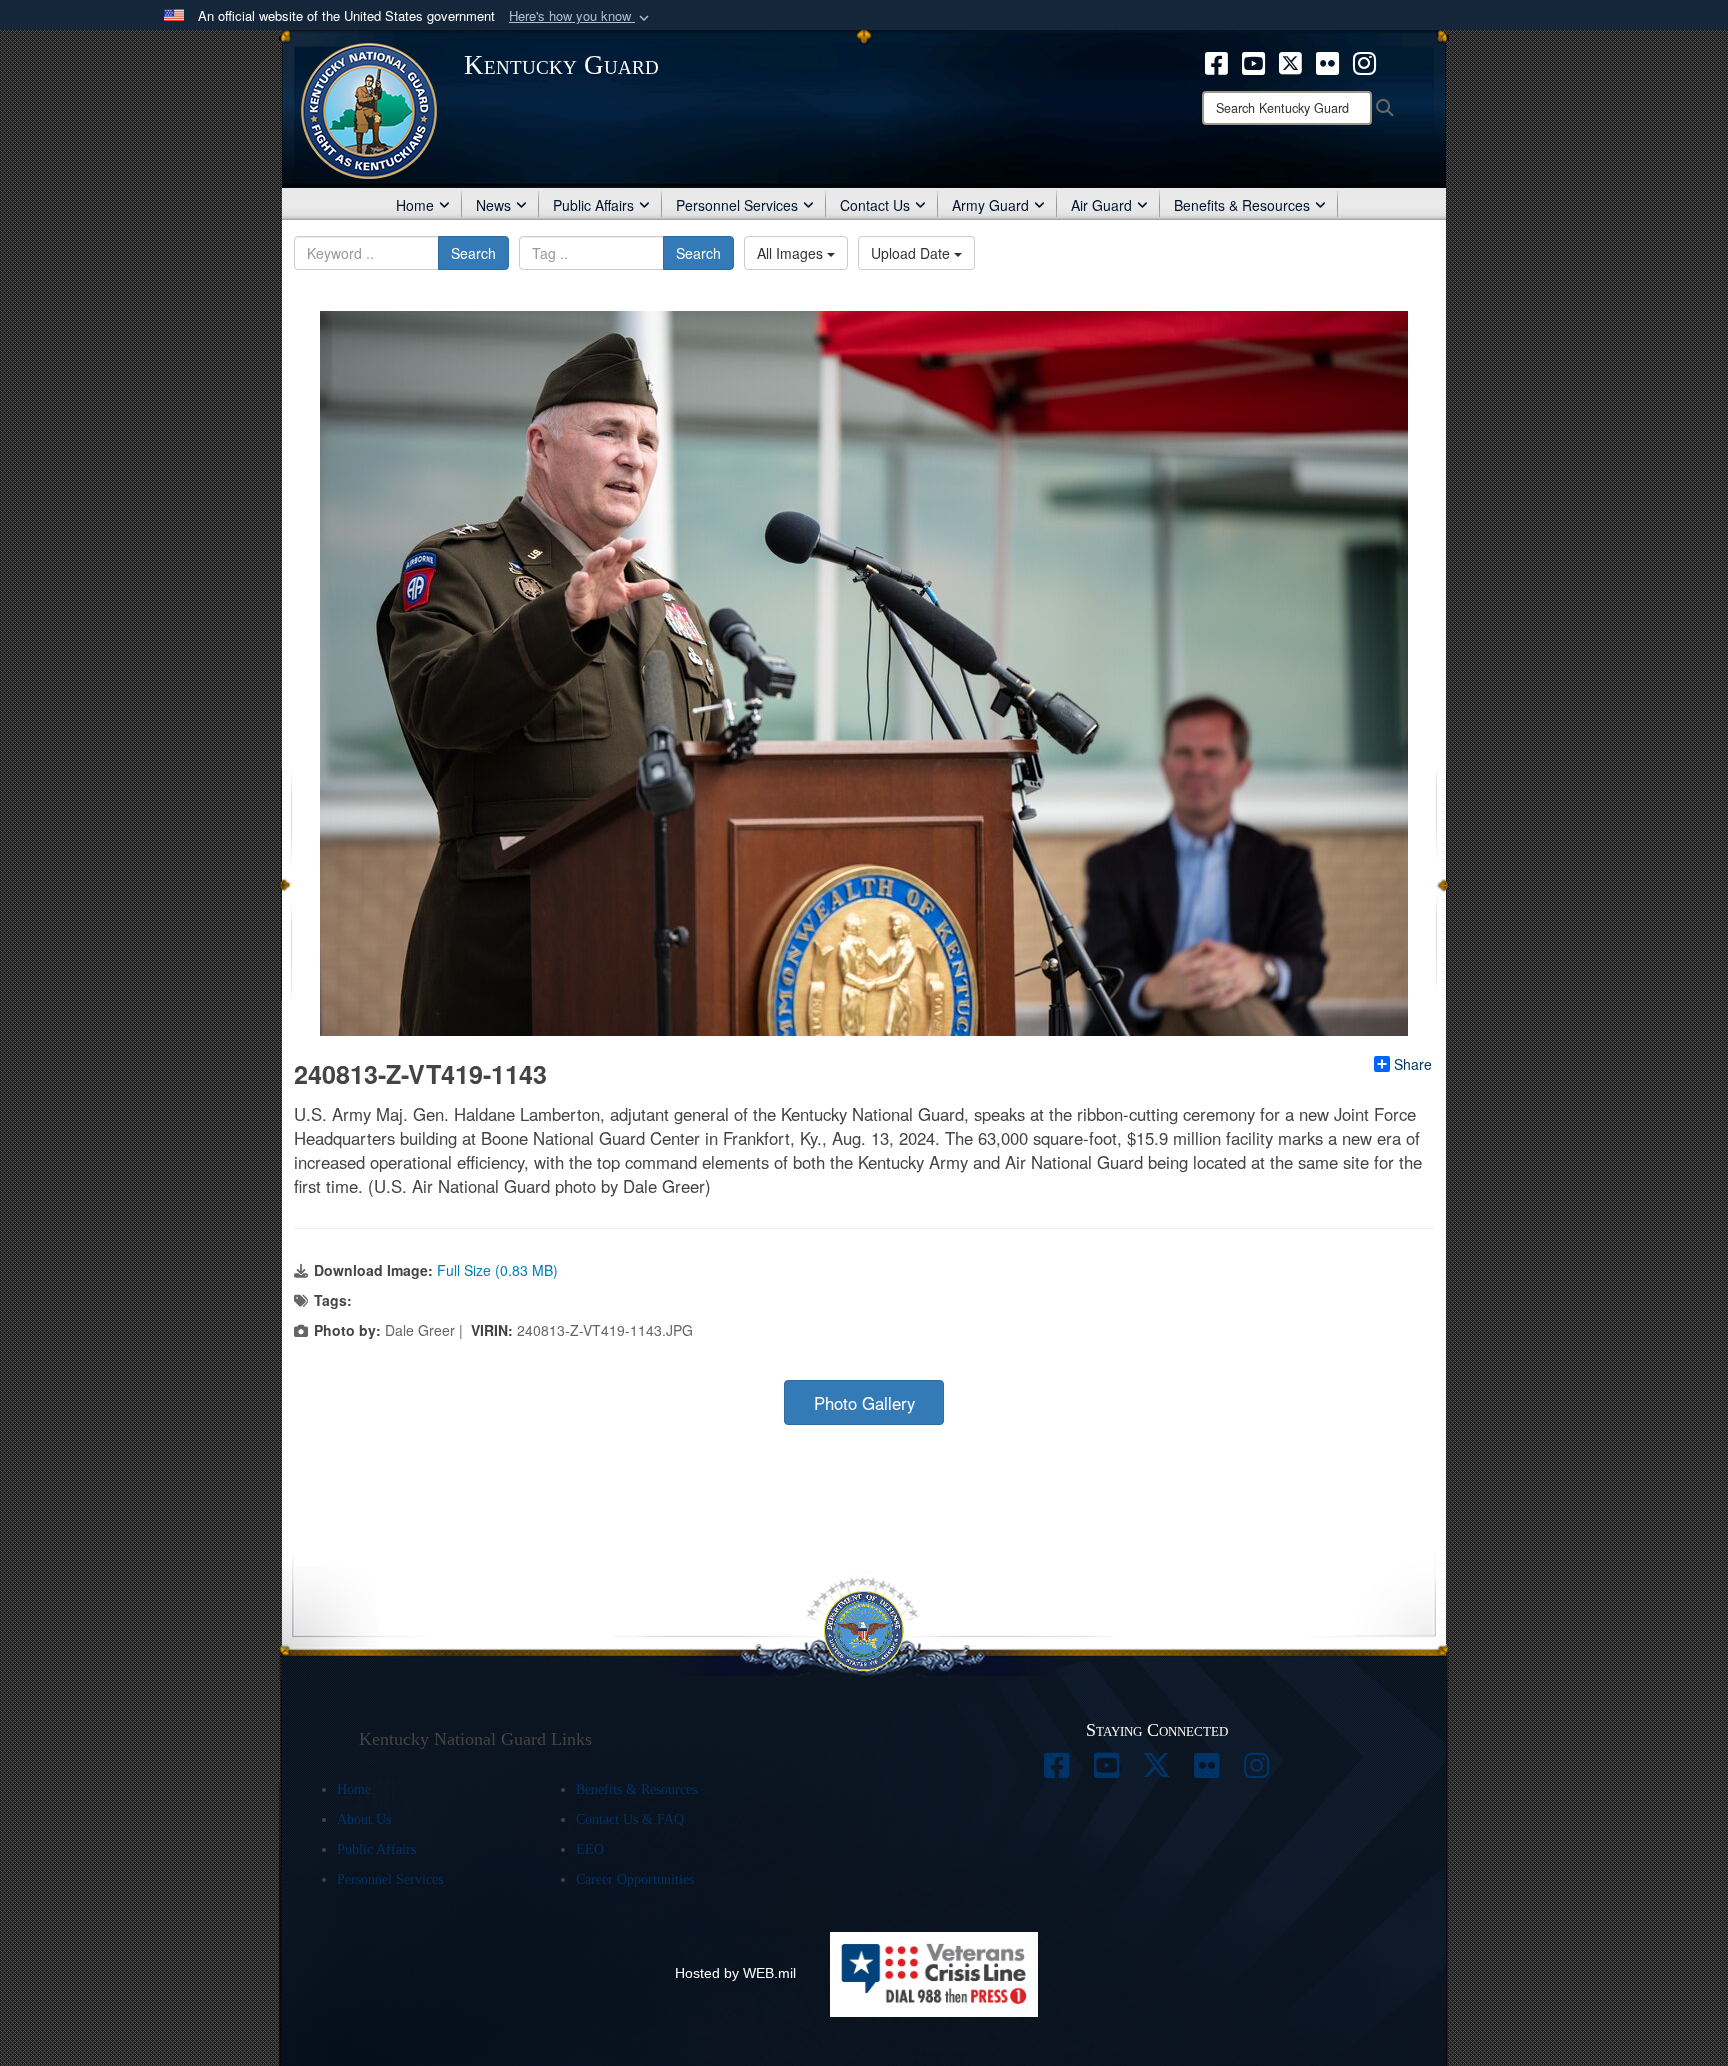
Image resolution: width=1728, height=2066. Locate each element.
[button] (581, 16)
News (493, 205)
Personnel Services (737, 205)
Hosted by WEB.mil (735, 1973)
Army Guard (990, 205)
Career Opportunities (635, 1879)
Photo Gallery (864, 1403)
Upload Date (912, 253)
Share (1413, 1064)
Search (473, 253)
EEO (590, 1849)
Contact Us (875, 205)
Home (415, 205)
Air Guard (1101, 205)
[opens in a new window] (1216, 61)
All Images (792, 253)
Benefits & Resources (1242, 205)
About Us (364, 1819)
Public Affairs (593, 205)
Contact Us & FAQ (630, 1819)
